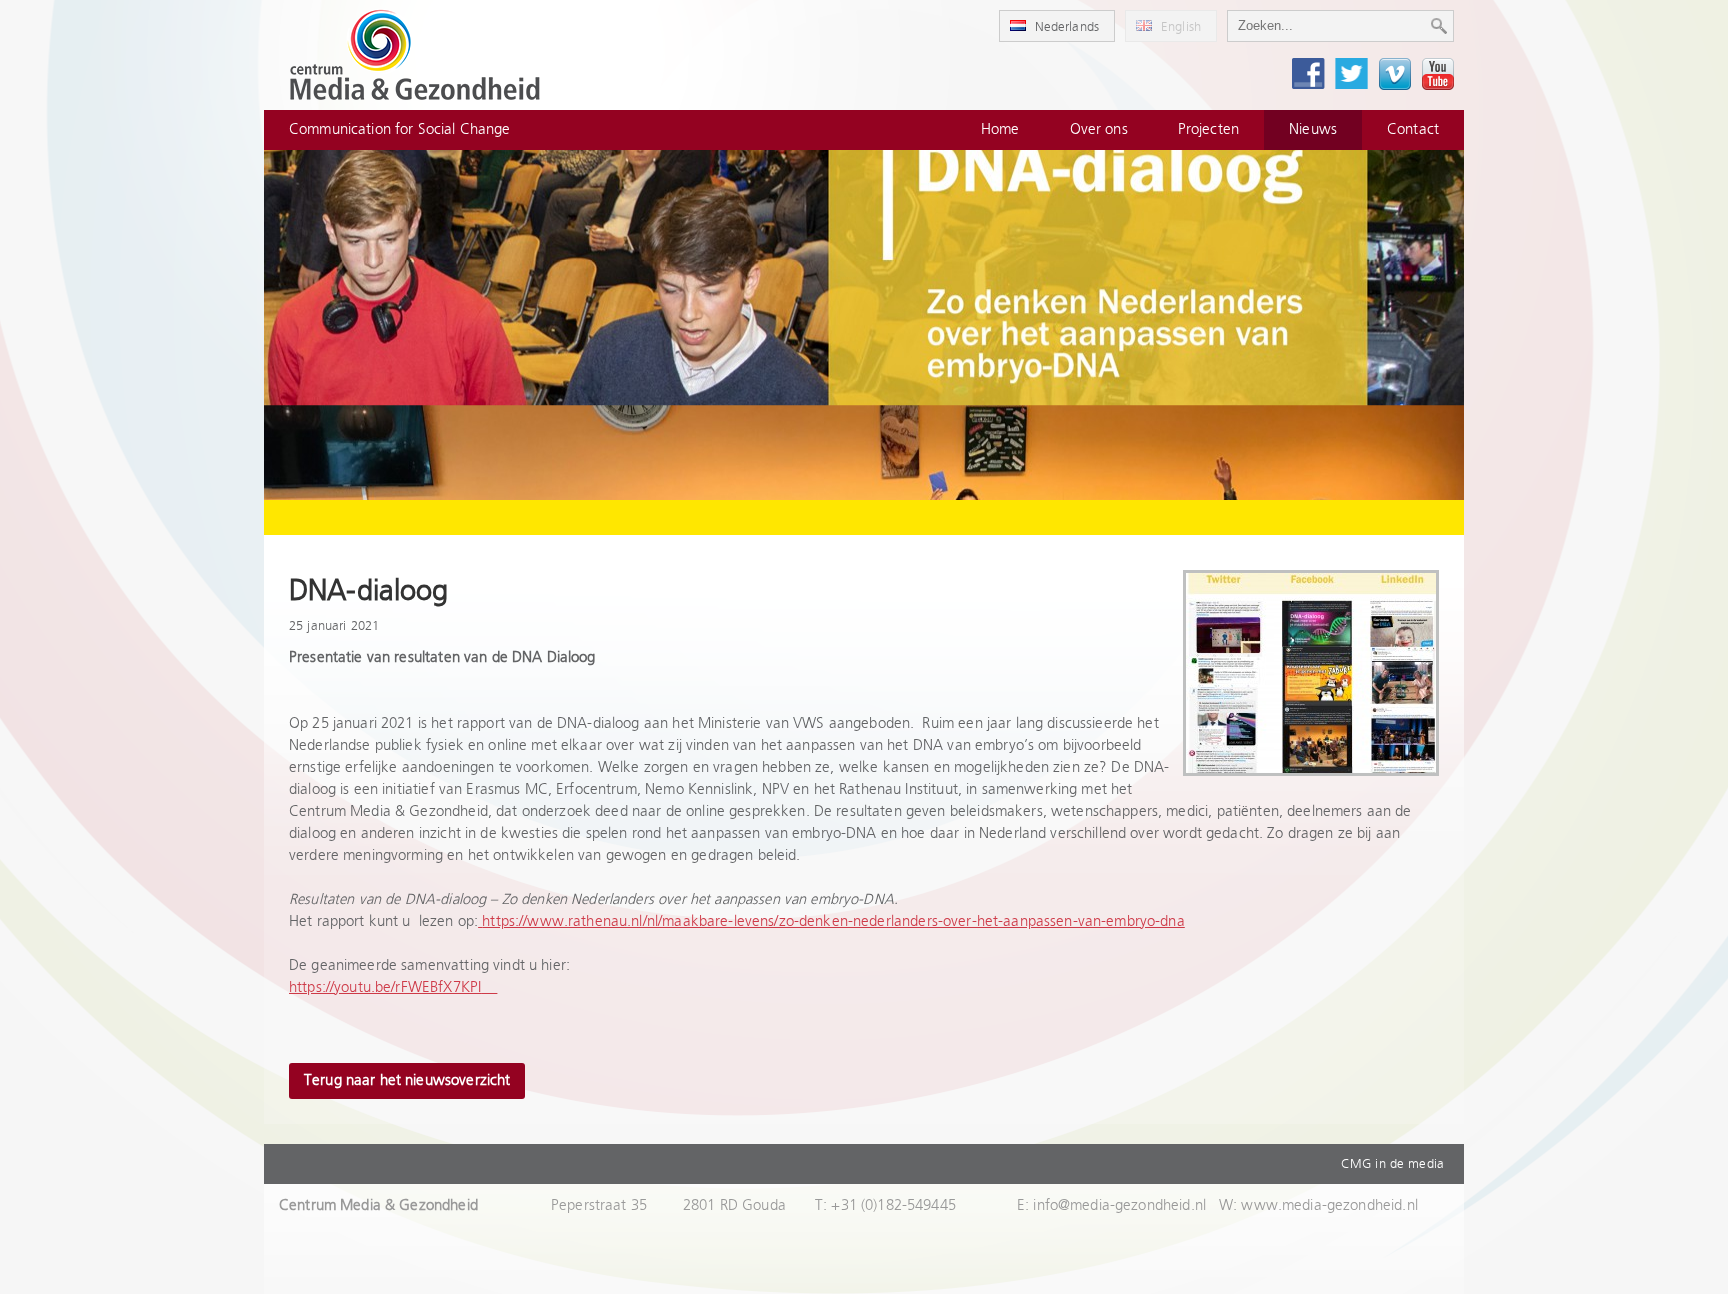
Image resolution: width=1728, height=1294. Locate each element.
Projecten (1208, 129)
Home (1000, 129)
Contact (1413, 129)
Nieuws (1313, 129)
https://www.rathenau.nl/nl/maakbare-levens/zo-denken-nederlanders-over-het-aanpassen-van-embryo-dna (833, 921)
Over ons (1099, 129)
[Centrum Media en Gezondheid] (415, 55)
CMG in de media (1392, 1164)
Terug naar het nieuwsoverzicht (407, 1080)
